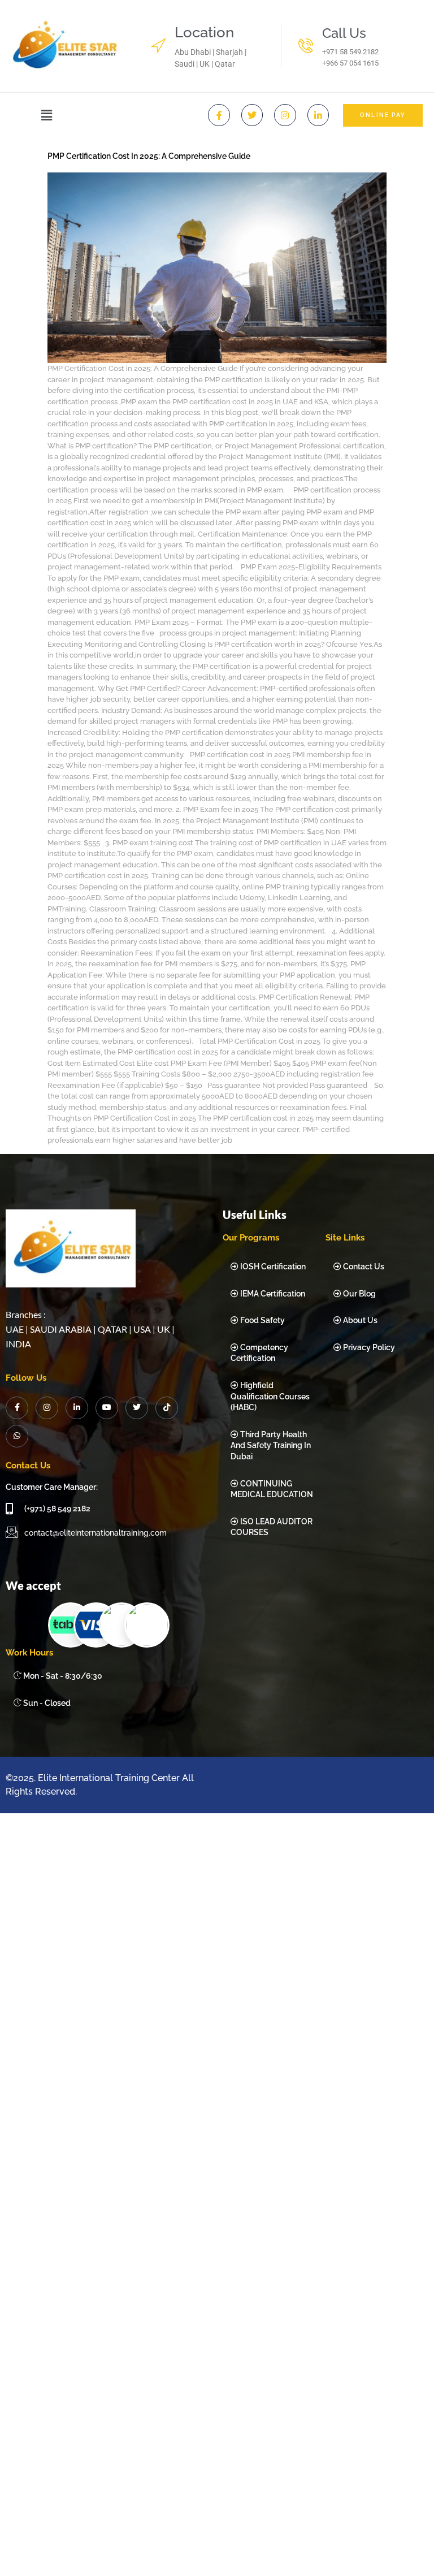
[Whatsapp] (17, 1436)
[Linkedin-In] (318, 115)
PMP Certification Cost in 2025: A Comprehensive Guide (149, 156)
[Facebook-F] (219, 115)
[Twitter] (252, 115)
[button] (47, 115)
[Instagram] (285, 115)
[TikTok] (167, 1408)
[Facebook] (17, 1408)
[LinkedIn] (77, 1408)
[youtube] (107, 1408)
